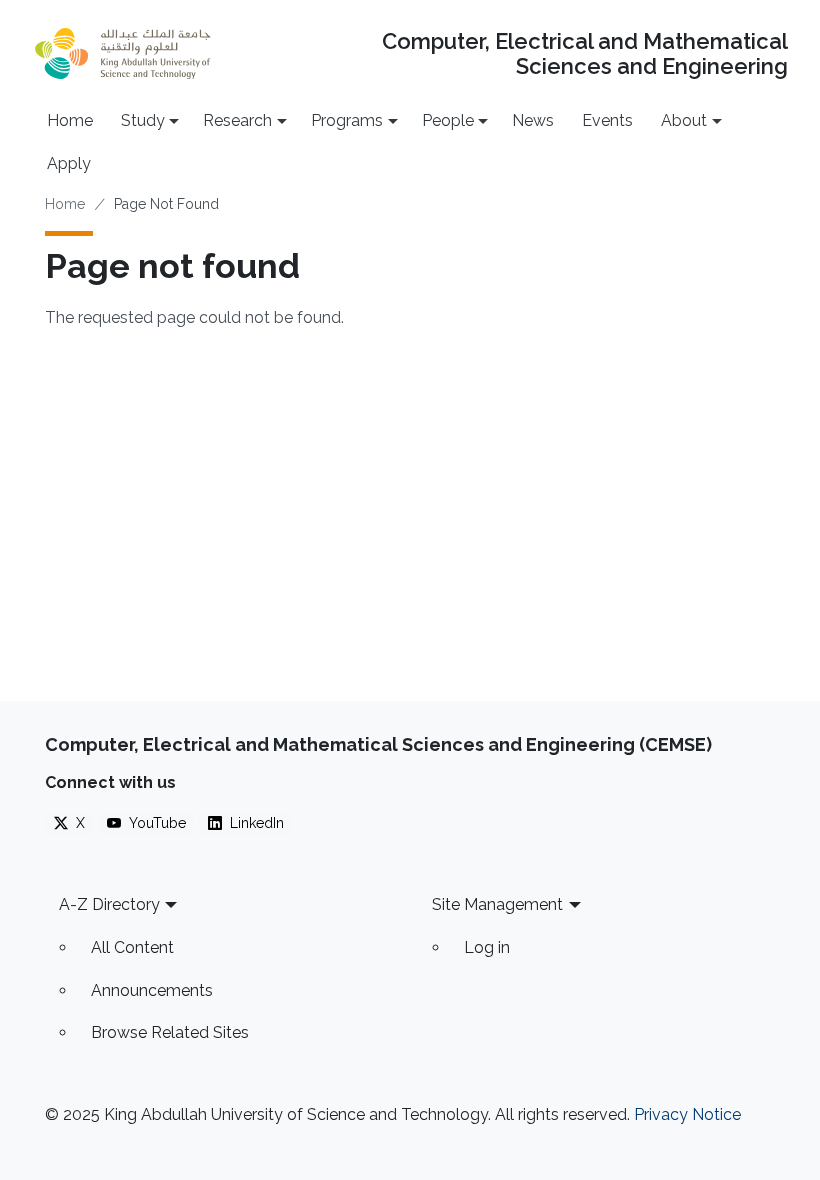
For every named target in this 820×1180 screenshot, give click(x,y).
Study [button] (143, 120)
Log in (487, 947)
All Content (132, 947)
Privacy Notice (687, 1114)
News (533, 120)
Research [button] (237, 120)
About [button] (684, 120)
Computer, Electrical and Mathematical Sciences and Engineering (584, 54)
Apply (69, 163)
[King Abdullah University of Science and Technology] (123, 53)
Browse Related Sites (170, 1032)
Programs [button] (347, 120)
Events (607, 120)
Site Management (497, 904)
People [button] (448, 120)
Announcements (152, 990)
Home (70, 120)
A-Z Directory (109, 904)
